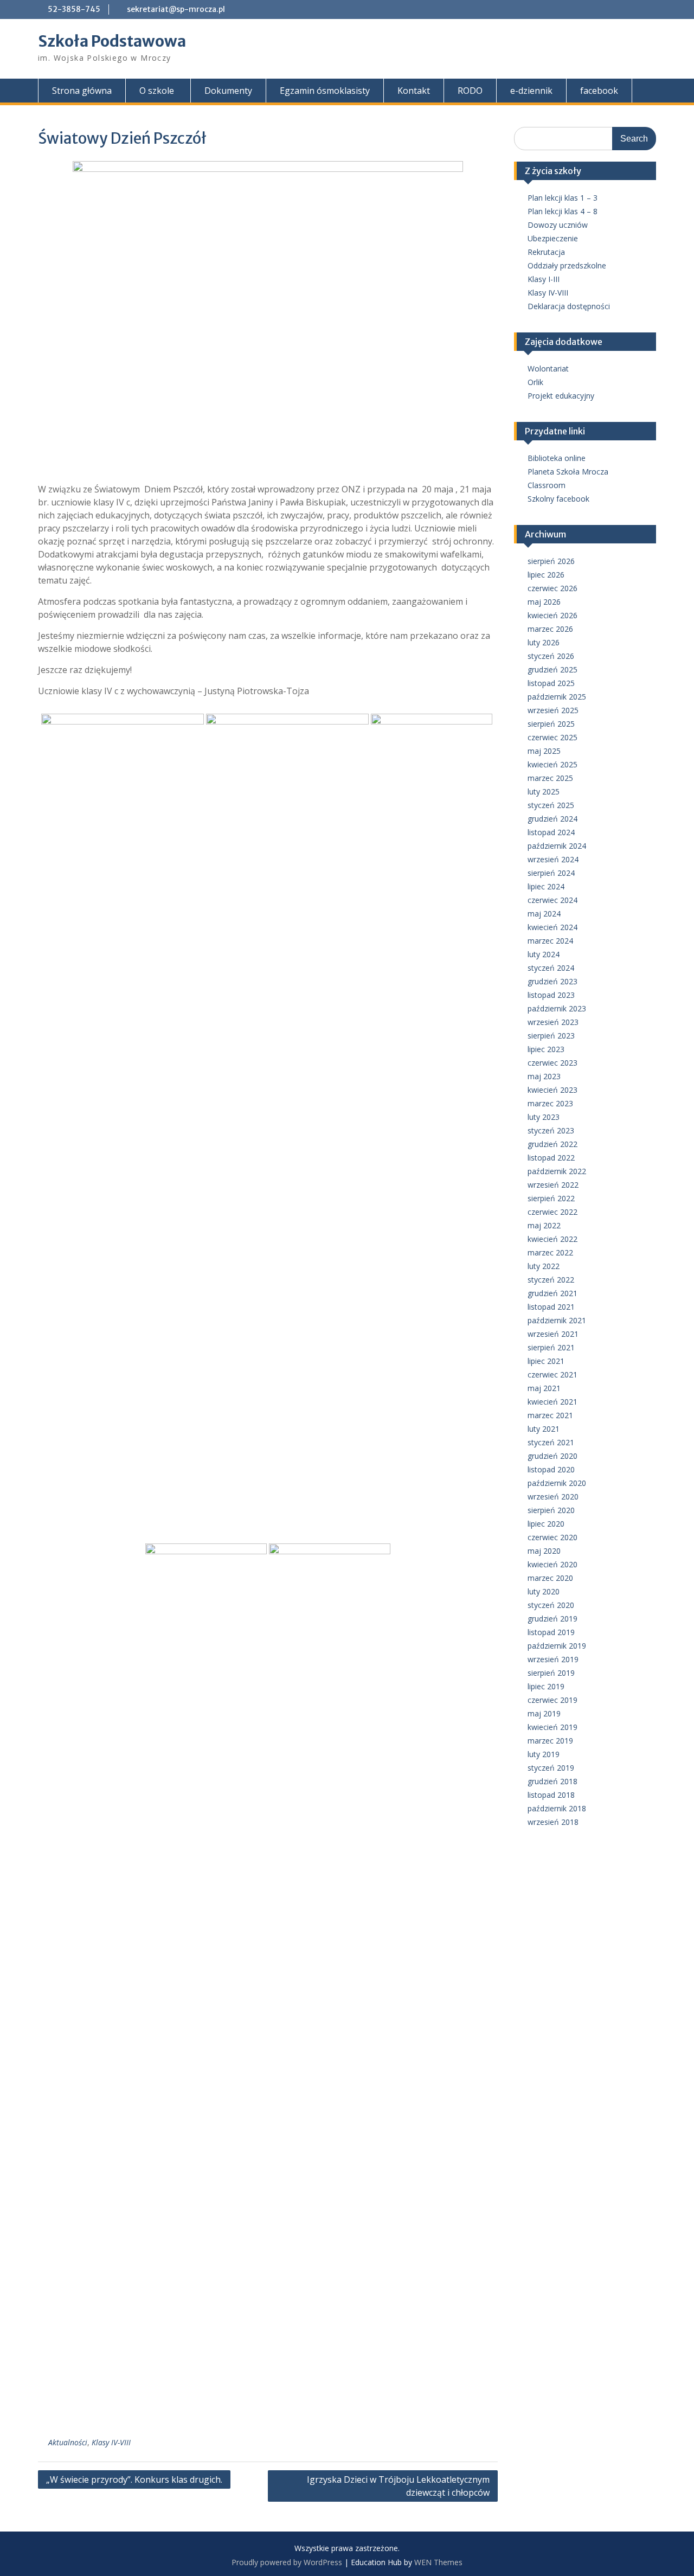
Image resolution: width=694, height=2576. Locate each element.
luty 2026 (544, 642)
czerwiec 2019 (552, 1700)
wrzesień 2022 (553, 1185)
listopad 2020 (551, 1469)
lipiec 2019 (546, 1686)
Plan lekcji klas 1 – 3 (563, 198)
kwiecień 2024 (552, 927)
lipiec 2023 (546, 1049)
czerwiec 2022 (552, 1212)
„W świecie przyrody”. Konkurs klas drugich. (134, 2479)
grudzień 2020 (552, 1456)
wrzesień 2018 (553, 1822)
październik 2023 (557, 1008)
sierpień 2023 (551, 1036)
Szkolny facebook (558, 499)
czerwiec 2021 (552, 1374)
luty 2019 (544, 1754)
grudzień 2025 (552, 669)
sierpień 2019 (551, 1673)
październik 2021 (557, 1320)
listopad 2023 (551, 995)
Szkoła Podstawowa (112, 41)
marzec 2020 (550, 1578)
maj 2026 (544, 602)
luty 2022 (544, 1266)
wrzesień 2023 (553, 1022)
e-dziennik (531, 91)
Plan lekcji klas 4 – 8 (563, 211)
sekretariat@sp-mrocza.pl (176, 9)
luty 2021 (544, 1429)
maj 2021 (544, 1388)
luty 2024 (544, 954)
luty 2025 (544, 792)
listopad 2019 (551, 1632)
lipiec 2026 (546, 575)
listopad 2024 (551, 832)
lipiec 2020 (546, 1524)
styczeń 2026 (551, 656)
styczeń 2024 (551, 968)
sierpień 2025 (551, 724)
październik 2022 (557, 1171)
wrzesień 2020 (553, 1497)
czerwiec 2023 (552, 1063)
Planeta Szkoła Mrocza (568, 472)
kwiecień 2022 (552, 1239)
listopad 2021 (551, 1307)
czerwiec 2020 (552, 1537)
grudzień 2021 (552, 1293)
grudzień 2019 (552, 1619)
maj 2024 (544, 914)
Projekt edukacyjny (561, 396)
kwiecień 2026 (552, 615)
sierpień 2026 (551, 561)
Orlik (535, 382)
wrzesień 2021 (553, 1334)
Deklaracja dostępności (569, 306)
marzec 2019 (550, 1741)
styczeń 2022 (551, 1280)
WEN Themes (438, 2562)
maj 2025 (544, 751)
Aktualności (68, 2442)
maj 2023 (544, 1076)
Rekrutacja (546, 252)
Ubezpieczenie (553, 238)
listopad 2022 (551, 1158)
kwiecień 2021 (552, 1402)
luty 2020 (544, 1591)
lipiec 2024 (546, 886)
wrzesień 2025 (553, 710)
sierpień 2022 (551, 1198)
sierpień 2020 (551, 1510)
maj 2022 (544, 1225)
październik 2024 (557, 846)
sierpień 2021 (551, 1347)
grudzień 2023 (552, 981)
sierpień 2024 (551, 873)
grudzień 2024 (552, 819)
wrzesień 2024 (553, 859)
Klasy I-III (544, 279)
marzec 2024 (550, 941)
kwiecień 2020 (552, 1564)
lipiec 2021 (546, 1361)
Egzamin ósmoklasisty (325, 91)
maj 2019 (544, 1713)
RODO (470, 91)
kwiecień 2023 (552, 1090)
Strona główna (82, 91)
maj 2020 (544, 1551)
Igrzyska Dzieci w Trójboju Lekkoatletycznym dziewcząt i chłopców (398, 2486)
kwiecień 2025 (552, 764)
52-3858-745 (74, 9)
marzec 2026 (550, 629)
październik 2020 (557, 1483)
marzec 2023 (550, 1103)
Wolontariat (548, 369)
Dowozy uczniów (558, 225)
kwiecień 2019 (552, 1727)
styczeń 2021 (551, 1442)
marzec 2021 (550, 1415)
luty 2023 (544, 1117)
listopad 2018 (551, 1795)
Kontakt (414, 91)
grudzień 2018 (552, 1781)
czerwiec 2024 (552, 900)
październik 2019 (557, 1646)
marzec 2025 (550, 778)
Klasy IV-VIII (111, 2442)
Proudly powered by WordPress (287, 2562)
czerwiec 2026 (552, 588)
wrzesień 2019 (553, 1659)
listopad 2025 (551, 683)
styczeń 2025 (551, 805)
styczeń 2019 (551, 1768)
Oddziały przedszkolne (567, 265)
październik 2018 (557, 1808)
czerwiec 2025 (552, 737)
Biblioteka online (557, 458)
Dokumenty (228, 91)
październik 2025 (557, 697)
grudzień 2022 (552, 1144)
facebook (599, 91)
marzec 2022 (550, 1252)
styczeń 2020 (551, 1605)
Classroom (547, 485)
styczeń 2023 (551, 1130)
